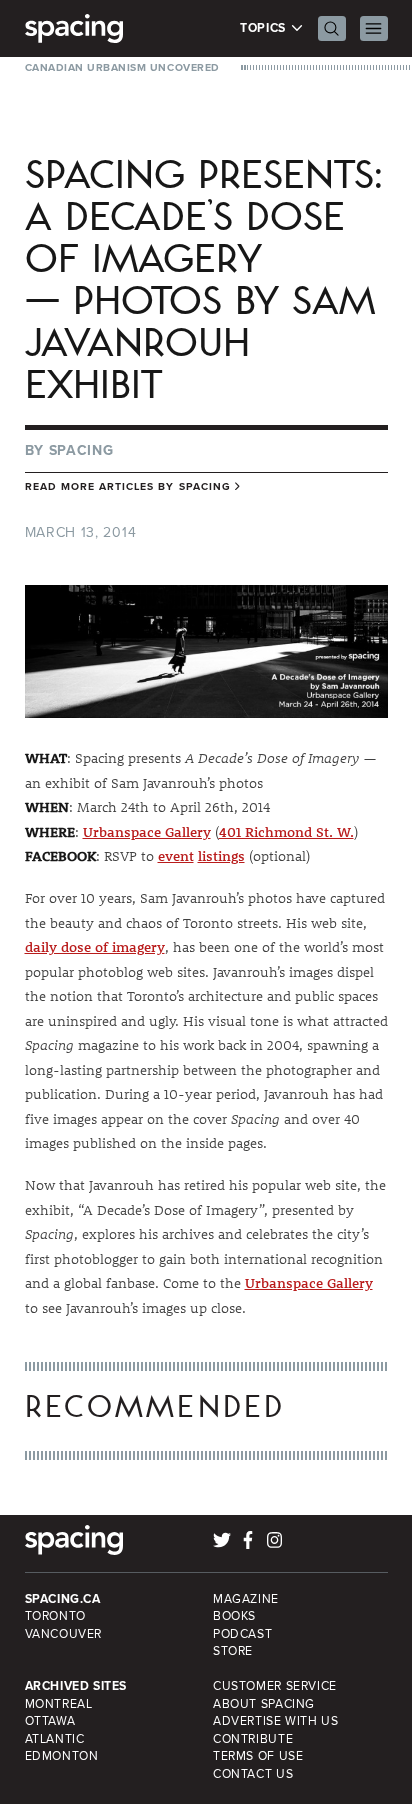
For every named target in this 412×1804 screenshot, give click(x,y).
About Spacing (264, 1704)
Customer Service (275, 1686)
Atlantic (55, 1739)
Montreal (59, 1704)
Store (233, 1651)
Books (234, 1616)
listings (221, 856)
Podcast (242, 1634)
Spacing (81, 450)
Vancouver (64, 1634)
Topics (264, 28)
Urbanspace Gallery (147, 832)
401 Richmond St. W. (286, 832)
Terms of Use (258, 1756)
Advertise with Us (275, 1721)
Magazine (246, 1599)
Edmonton (62, 1756)
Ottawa (50, 1721)
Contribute (253, 1739)
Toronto (55, 1616)
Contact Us (253, 1774)
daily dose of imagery (95, 947)
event (176, 856)
